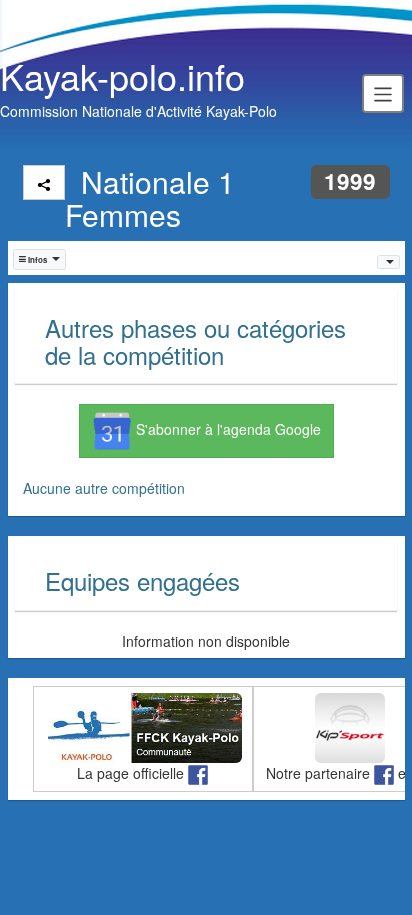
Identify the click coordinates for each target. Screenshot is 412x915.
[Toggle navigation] (383, 93)
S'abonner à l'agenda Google (226, 429)
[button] (40, 259)
